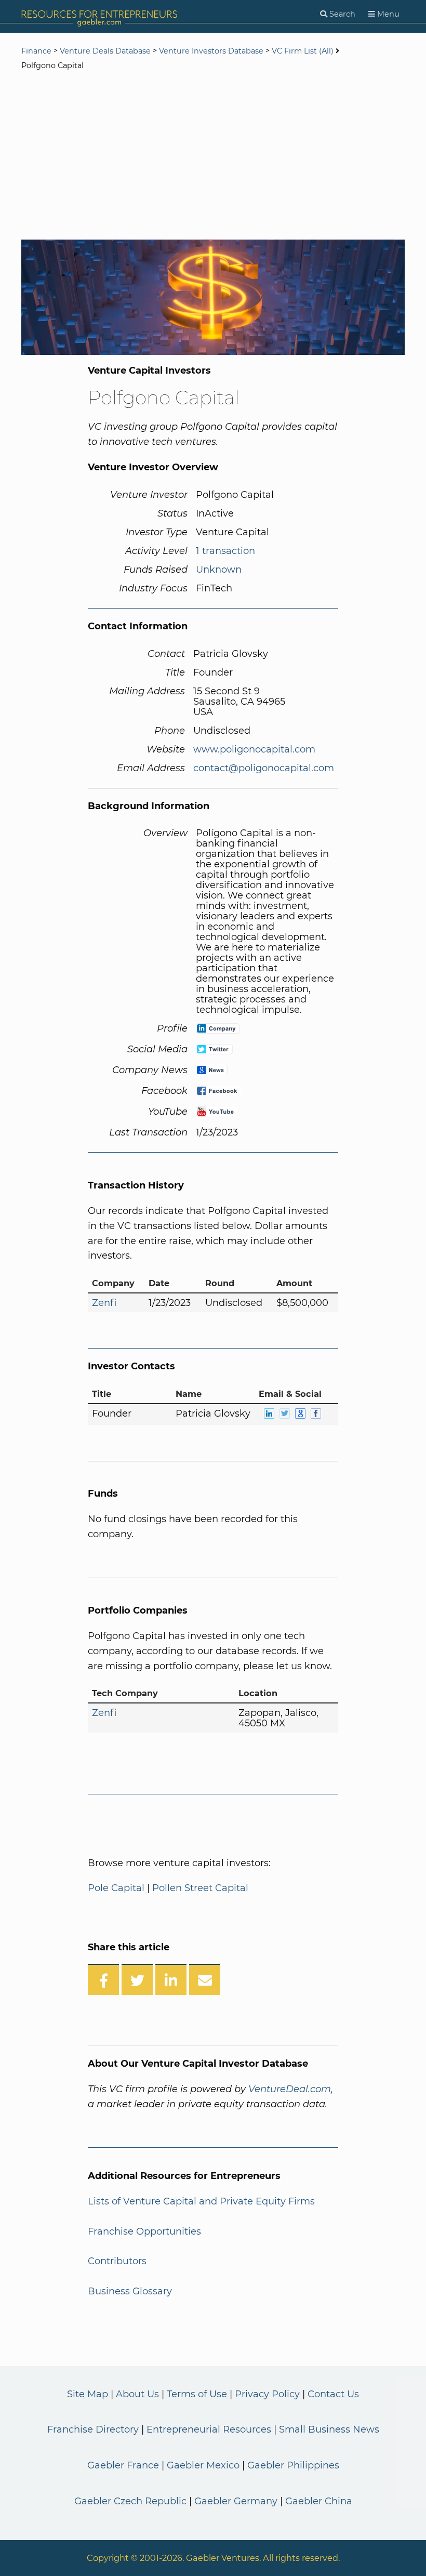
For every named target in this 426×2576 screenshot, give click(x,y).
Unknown (219, 570)
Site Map (88, 2394)
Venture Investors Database (211, 51)
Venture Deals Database (105, 51)
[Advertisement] (213, 156)
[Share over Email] (205, 1979)
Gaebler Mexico (203, 2465)
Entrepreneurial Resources (209, 2429)
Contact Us (333, 2394)
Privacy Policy (267, 2394)
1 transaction (225, 551)
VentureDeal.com (290, 2089)
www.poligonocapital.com (254, 749)
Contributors (117, 2261)
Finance (36, 51)
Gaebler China (319, 2501)
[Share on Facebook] (103, 1979)
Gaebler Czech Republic (130, 2501)
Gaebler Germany (236, 2501)
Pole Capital (116, 1888)
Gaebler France (123, 2465)
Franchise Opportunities (144, 2231)
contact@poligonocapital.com (264, 768)
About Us (137, 2394)
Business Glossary (130, 2291)
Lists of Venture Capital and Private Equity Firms (201, 2201)
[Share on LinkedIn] (171, 1979)
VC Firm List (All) (304, 51)
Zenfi (104, 1303)
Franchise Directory (93, 2429)
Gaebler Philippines (293, 2465)
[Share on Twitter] (137, 1979)
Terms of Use (197, 2394)
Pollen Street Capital (200, 1888)
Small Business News (329, 2429)
